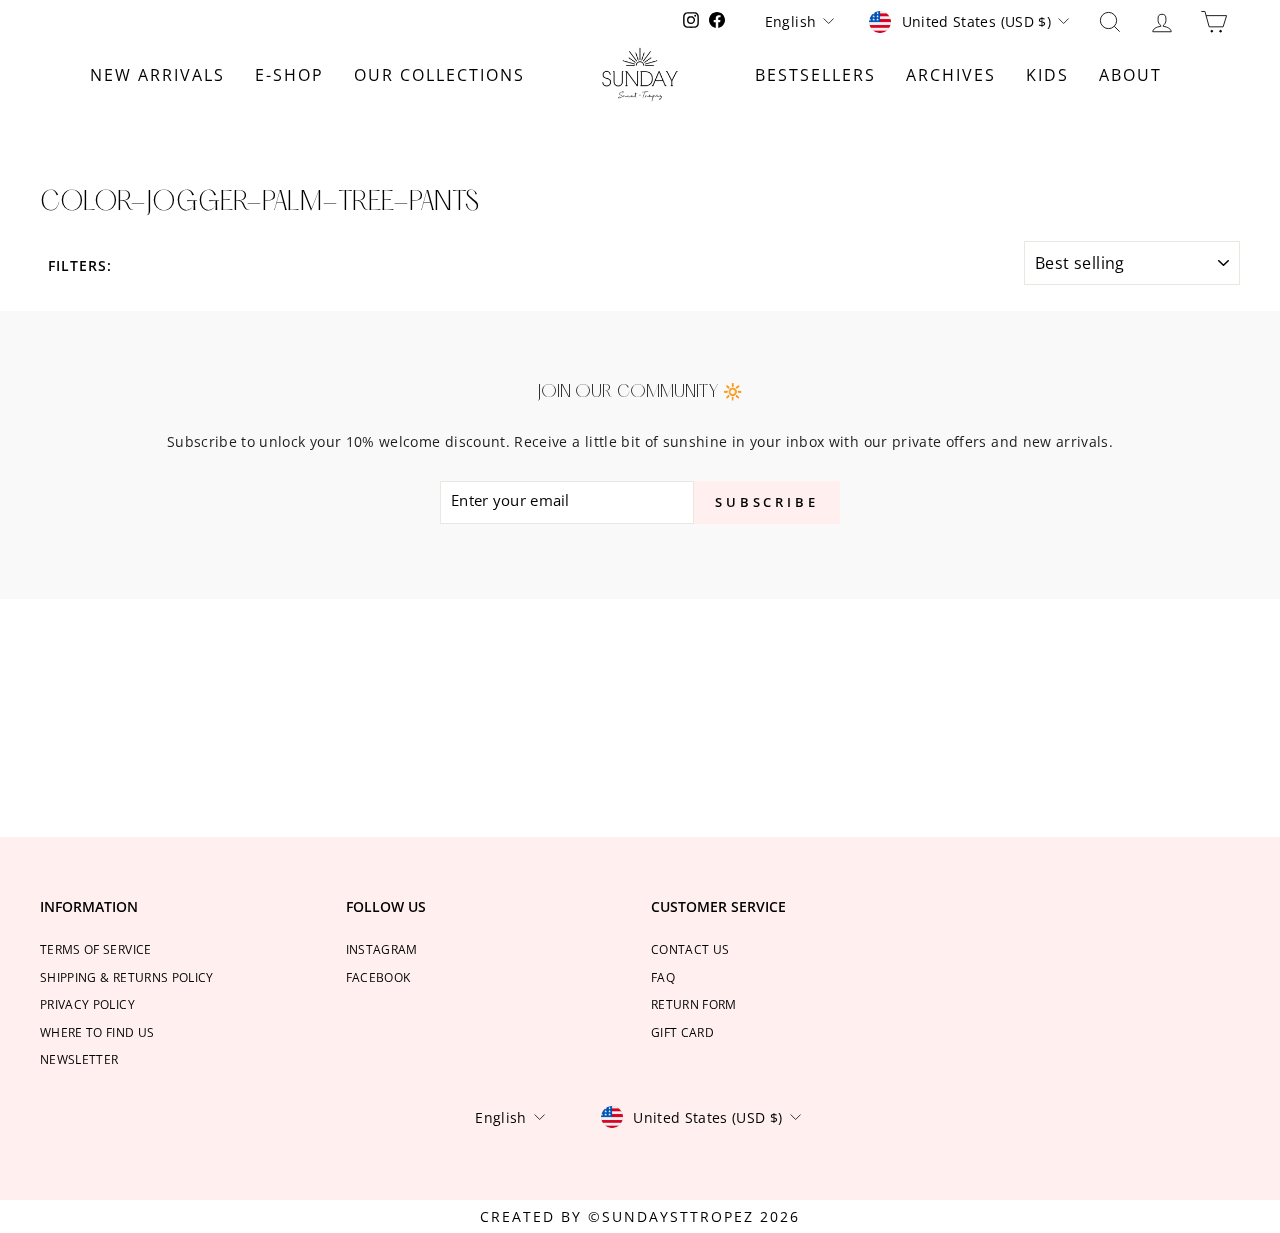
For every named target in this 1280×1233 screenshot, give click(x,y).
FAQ (663, 977)
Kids (1047, 75)
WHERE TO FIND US (97, 1032)
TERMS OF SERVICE (96, 949)
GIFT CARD (682, 1032)
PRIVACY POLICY (87, 1004)
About (1130, 75)
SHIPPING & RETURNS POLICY (127, 977)
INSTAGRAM (382, 949)
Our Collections (439, 75)
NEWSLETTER (79, 1059)
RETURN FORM (694, 1004)
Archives (951, 75)
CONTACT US (690, 949)
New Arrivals (157, 75)
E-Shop (289, 75)
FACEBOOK (378, 977)
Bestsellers (815, 75)
